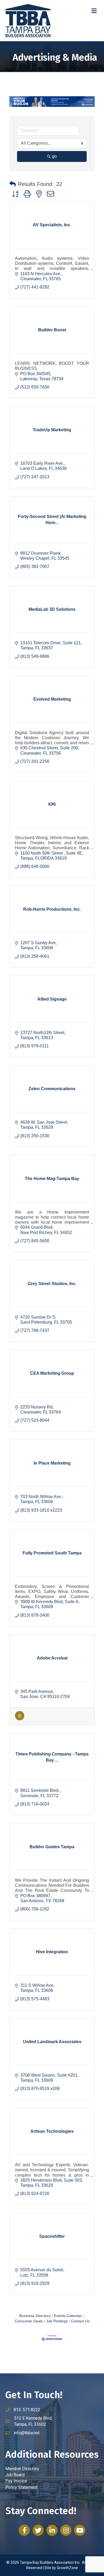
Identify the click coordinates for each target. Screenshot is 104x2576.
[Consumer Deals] (20, 1719)
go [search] (54, 156)
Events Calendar (68, 2316)
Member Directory (22, 2469)
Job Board (15, 2475)
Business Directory (35, 2316)
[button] (13, 184)
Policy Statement (21, 2487)
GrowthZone (67, 2568)
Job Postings (57, 2321)
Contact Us (80, 2321)
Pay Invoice (16, 2481)
